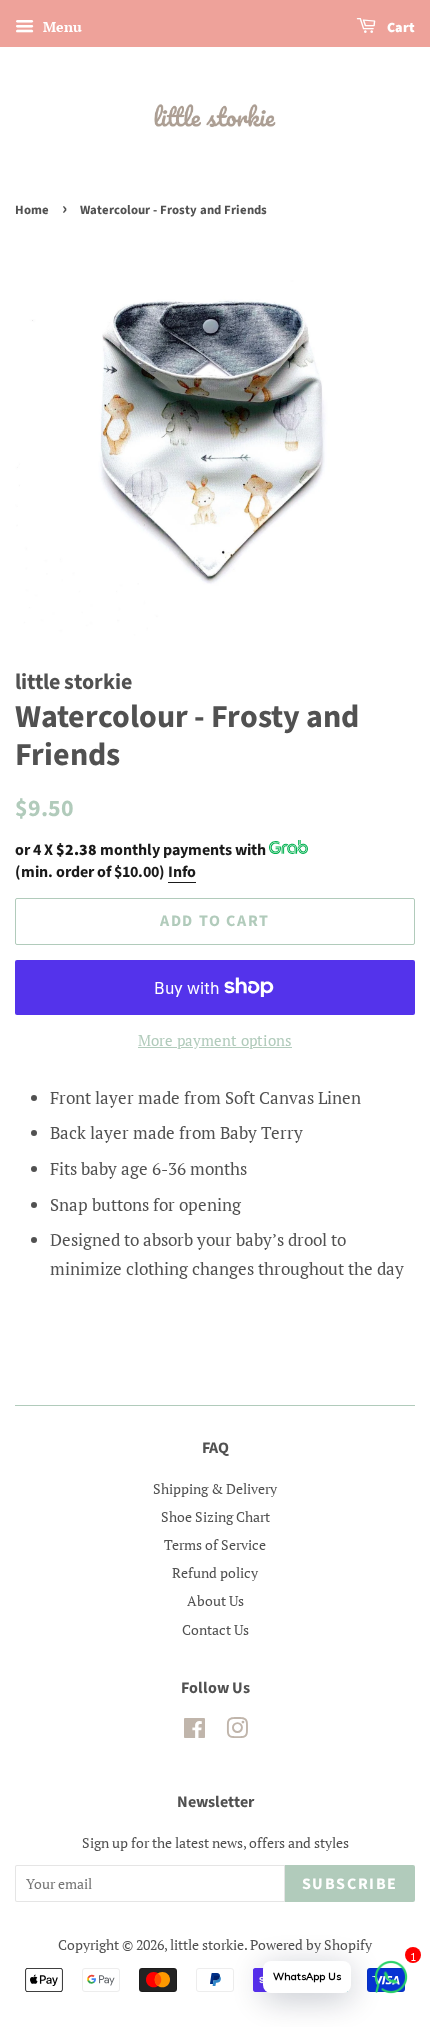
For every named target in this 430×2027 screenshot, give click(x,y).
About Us (215, 1600)
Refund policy (215, 1572)
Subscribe (350, 1884)
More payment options (215, 1040)
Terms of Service (215, 1544)
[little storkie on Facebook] (194, 1731)
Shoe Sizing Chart (215, 1516)
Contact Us (215, 1629)
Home (32, 210)
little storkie (207, 1944)
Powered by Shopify (311, 1944)
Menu (60, 26)
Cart (399, 28)
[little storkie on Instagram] (237, 1731)
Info (182, 872)
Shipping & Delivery (215, 1488)
